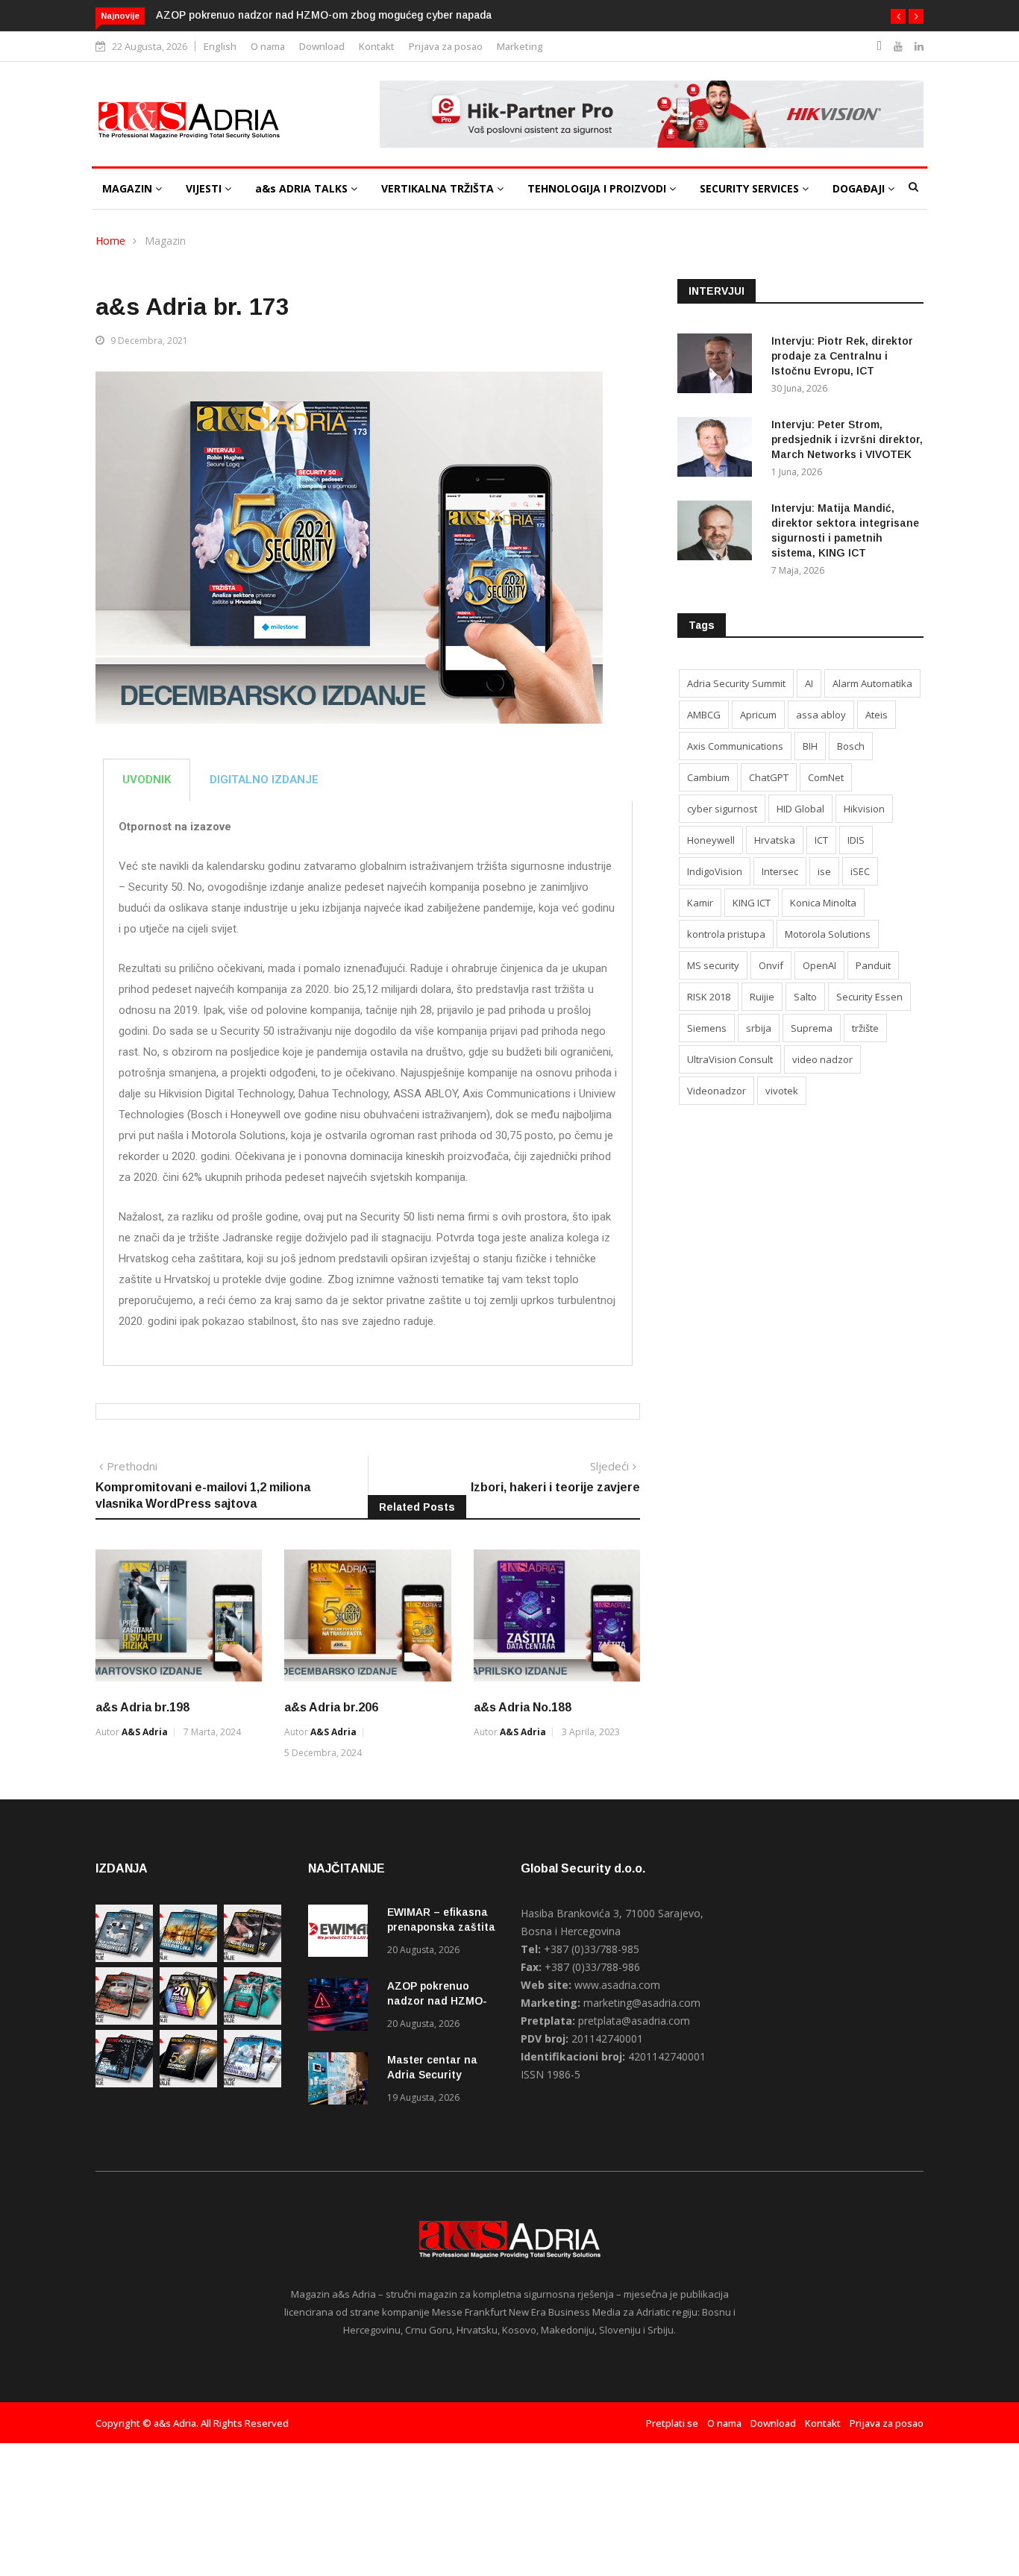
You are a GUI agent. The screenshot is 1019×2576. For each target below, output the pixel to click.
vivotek (782, 1091)
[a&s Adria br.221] (124, 2021)
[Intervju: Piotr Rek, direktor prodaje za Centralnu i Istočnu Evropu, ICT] (718, 366)
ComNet (826, 777)
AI (809, 683)
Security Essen (869, 997)
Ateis (877, 715)
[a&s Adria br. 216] (253, 2083)
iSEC (860, 871)
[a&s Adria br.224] (124, 1958)
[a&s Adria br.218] (124, 2083)
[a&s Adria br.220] (188, 2021)
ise (824, 871)
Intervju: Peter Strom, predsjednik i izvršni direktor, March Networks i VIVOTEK (847, 439)
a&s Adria (145, 1732)
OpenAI (819, 965)
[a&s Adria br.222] (253, 1958)
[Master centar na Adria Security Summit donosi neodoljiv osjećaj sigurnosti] (342, 2081)
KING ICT (752, 903)
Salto (805, 997)
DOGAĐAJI (860, 188)
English (220, 46)
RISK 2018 (709, 997)
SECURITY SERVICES (751, 188)
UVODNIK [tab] (147, 780)
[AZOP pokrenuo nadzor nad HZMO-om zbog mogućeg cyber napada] (342, 2007)
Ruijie (762, 997)
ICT (821, 840)
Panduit (873, 965)
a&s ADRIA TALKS (303, 188)
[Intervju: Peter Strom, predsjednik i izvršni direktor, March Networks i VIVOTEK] (718, 449)
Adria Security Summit (736, 683)
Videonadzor (717, 1091)
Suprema (812, 1028)
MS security (713, 965)
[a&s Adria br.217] (188, 2083)
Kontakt (377, 46)
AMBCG (704, 715)
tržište (865, 1028)
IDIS (856, 840)
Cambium (708, 777)
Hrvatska (775, 840)
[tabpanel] (368, 1084)
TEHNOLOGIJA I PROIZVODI (598, 188)
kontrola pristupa (726, 934)
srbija (759, 1028)
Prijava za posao (446, 46)
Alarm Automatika (872, 683)
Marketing (520, 46)
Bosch (851, 746)
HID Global (800, 809)
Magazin (165, 241)
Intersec (780, 871)
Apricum (758, 715)
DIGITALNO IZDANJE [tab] (264, 780)
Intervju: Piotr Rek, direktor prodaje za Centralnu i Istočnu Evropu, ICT (842, 356)
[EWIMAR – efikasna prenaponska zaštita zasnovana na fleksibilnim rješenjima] (342, 1933)
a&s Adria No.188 (523, 1707)
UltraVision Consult (730, 1059)
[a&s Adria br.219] (253, 2021)
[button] (898, 16)
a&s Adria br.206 (331, 1707)
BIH (810, 746)
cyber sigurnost (722, 809)
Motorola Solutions (828, 934)
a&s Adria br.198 (142, 1707)
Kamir (700, 903)
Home (110, 241)
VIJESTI (205, 188)
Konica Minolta (823, 903)
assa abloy (821, 715)
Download (322, 46)
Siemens (707, 1028)
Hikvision (864, 809)
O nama (268, 46)
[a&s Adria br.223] (188, 1958)
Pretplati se (672, 2423)
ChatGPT (769, 777)
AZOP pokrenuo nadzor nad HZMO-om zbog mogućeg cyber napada (324, 15)
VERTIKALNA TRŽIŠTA (439, 188)
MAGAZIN (129, 188)
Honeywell (711, 840)
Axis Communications (735, 746)
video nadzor (822, 1059)
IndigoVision (715, 871)
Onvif (771, 965)
